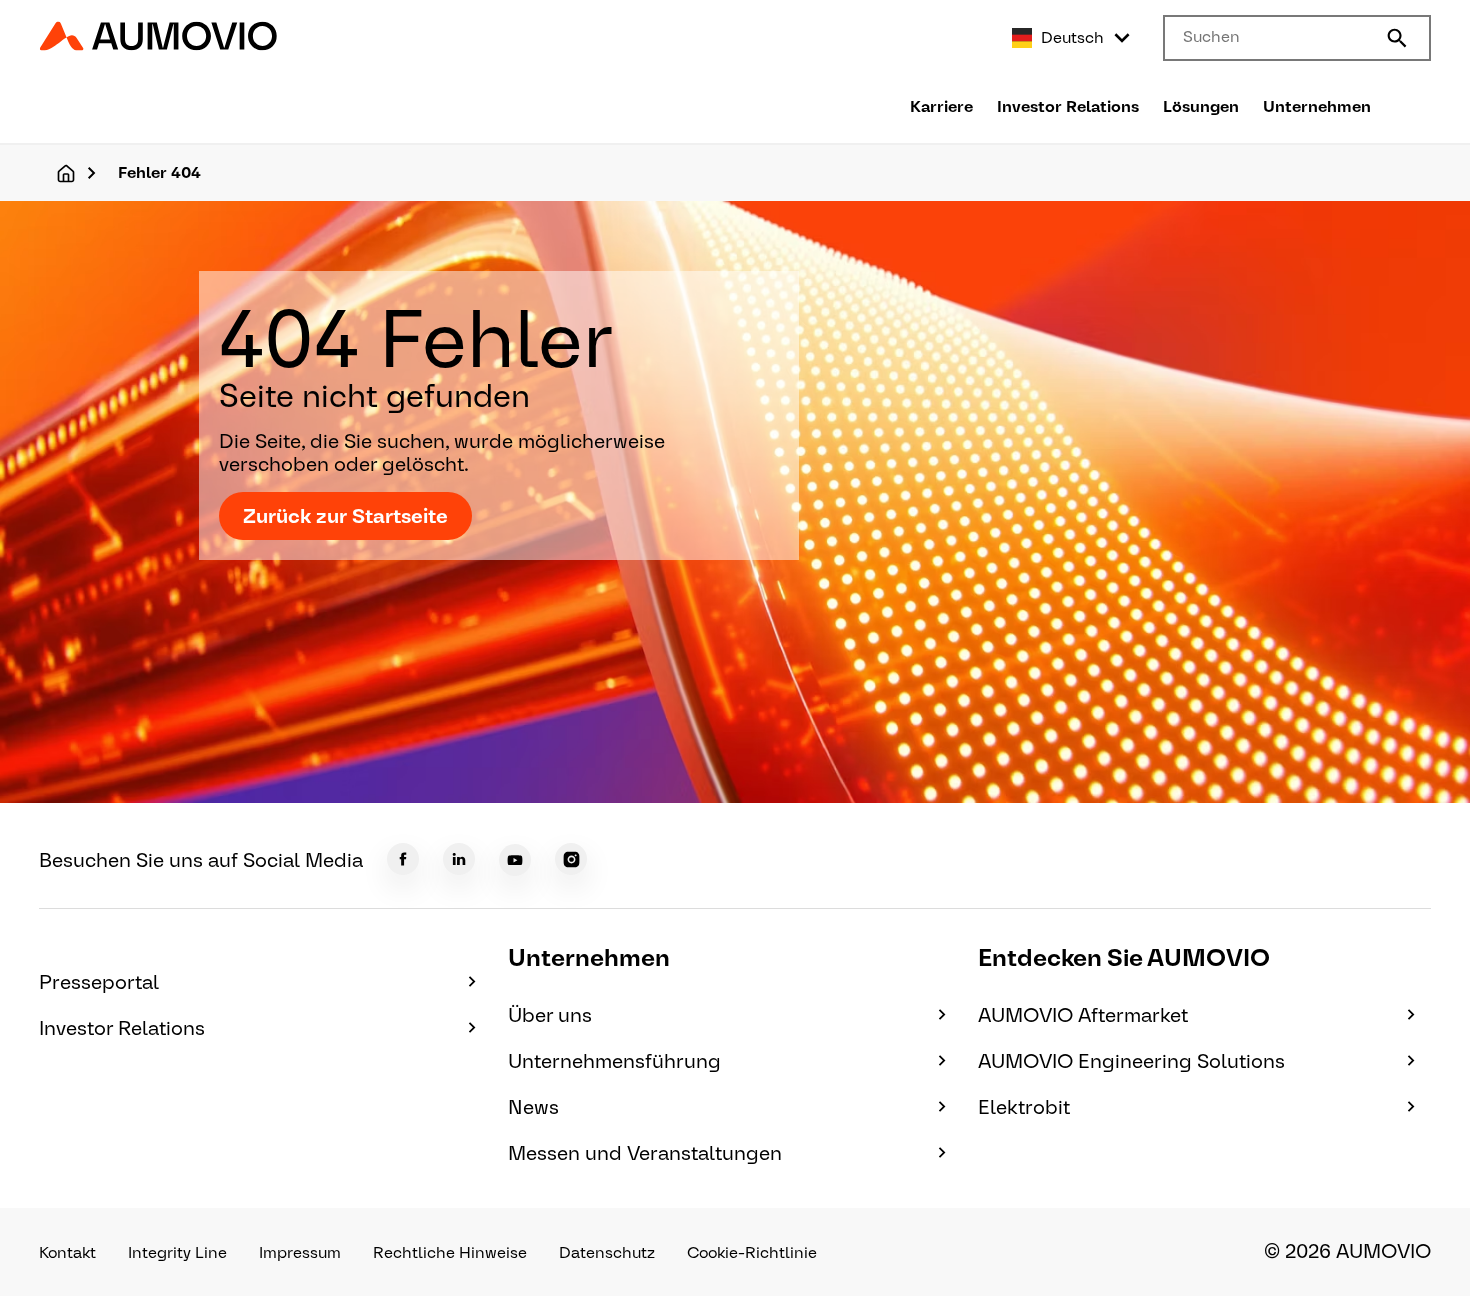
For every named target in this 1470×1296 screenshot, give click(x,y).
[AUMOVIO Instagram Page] (571, 859)
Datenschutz (607, 1252)
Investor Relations (1068, 106)
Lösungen (1201, 106)
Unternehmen (1317, 106)
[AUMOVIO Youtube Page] (515, 860)
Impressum (300, 1252)
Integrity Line (177, 1252)
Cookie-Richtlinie (752, 1252)
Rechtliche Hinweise (450, 1252)
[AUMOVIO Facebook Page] (403, 859)
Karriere (941, 106)
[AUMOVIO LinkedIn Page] (459, 859)
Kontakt (67, 1252)
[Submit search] (1397, 38)
